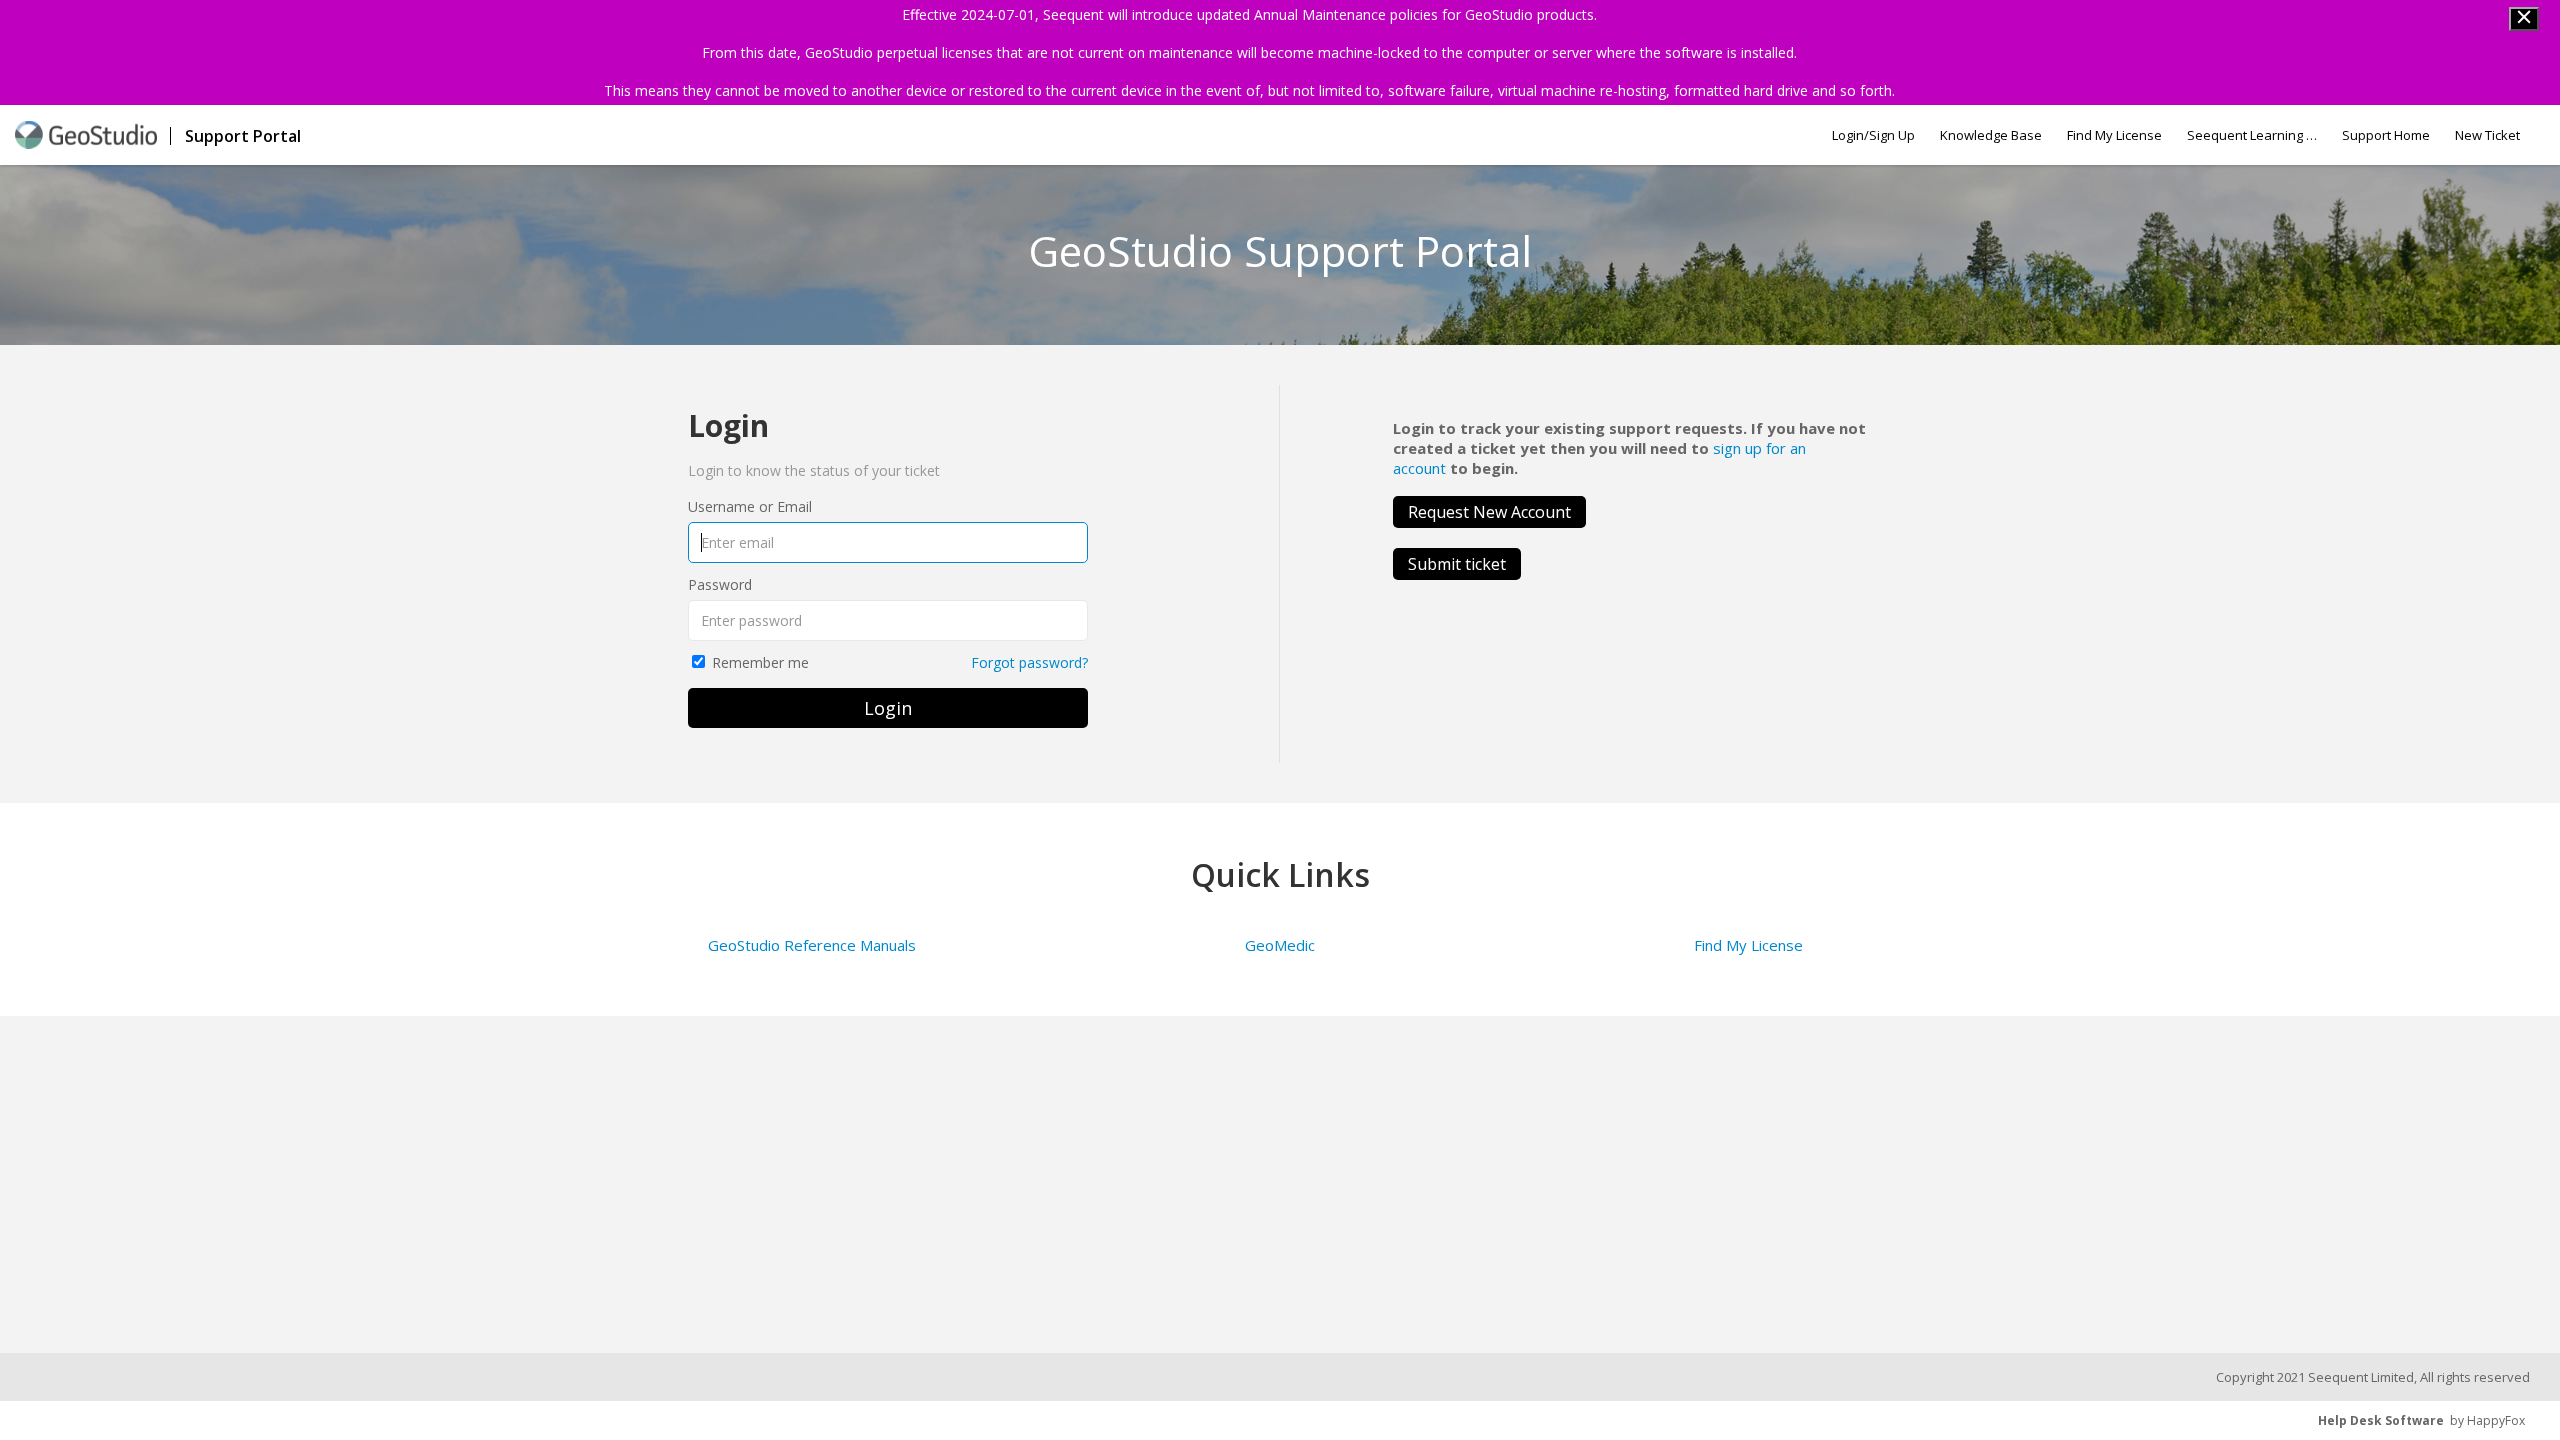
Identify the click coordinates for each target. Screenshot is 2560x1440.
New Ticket (2487, 135)
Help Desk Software (2381, 1420)
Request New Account (1489, 512)
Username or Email (750, 506)
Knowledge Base (1991, 135)
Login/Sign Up (1873, 135)
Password (720, 584)
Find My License (2114, 135)
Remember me (760, 662)
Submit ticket (1457, 564)
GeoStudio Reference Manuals (812, 945)
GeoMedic (1280, 945)
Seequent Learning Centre (2252, 135)
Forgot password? (1029, 662)
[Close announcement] (2524, 19)
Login (888, 708)
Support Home (2386, 135)
